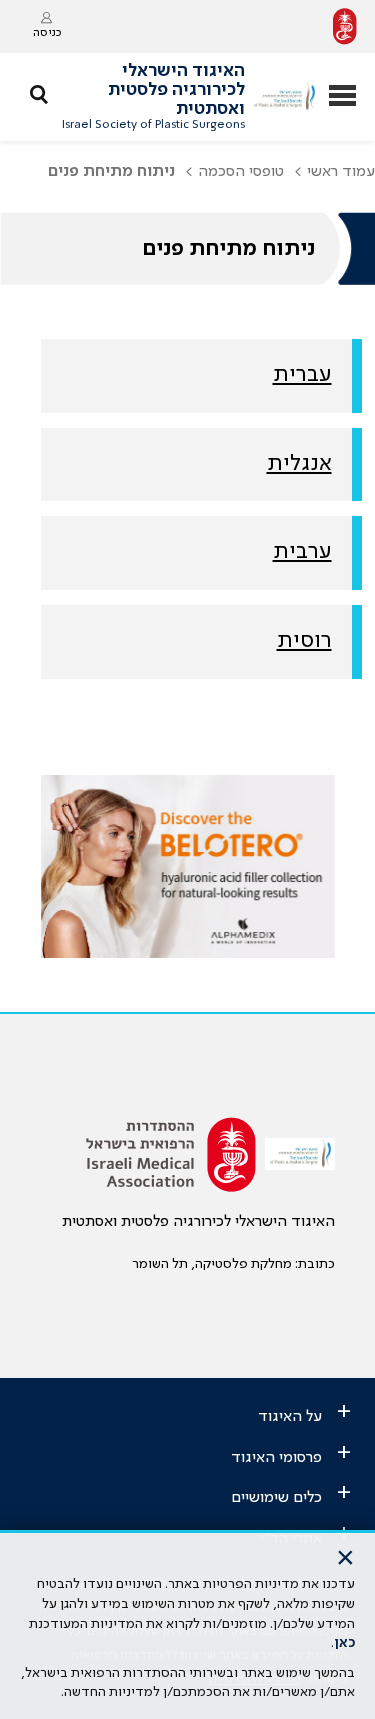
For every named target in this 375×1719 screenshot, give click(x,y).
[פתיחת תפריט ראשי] (342, 97)
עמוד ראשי (341, 172)
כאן (344, 1643)
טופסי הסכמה (241, 172)
